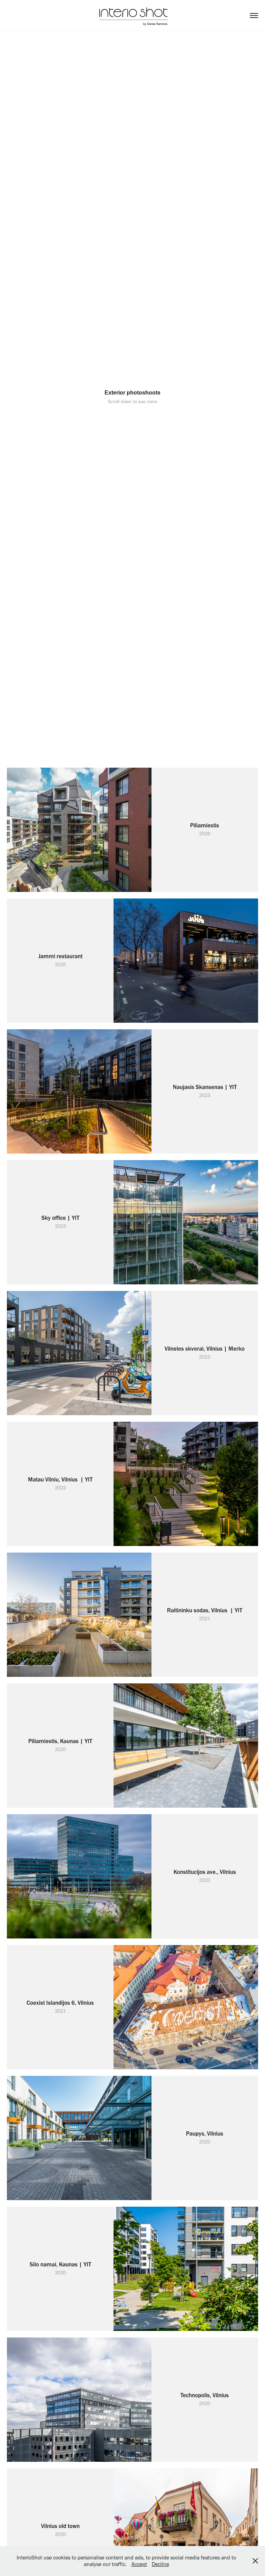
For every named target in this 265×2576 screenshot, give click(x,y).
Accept (139, 2564)
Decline (160, 2564)
